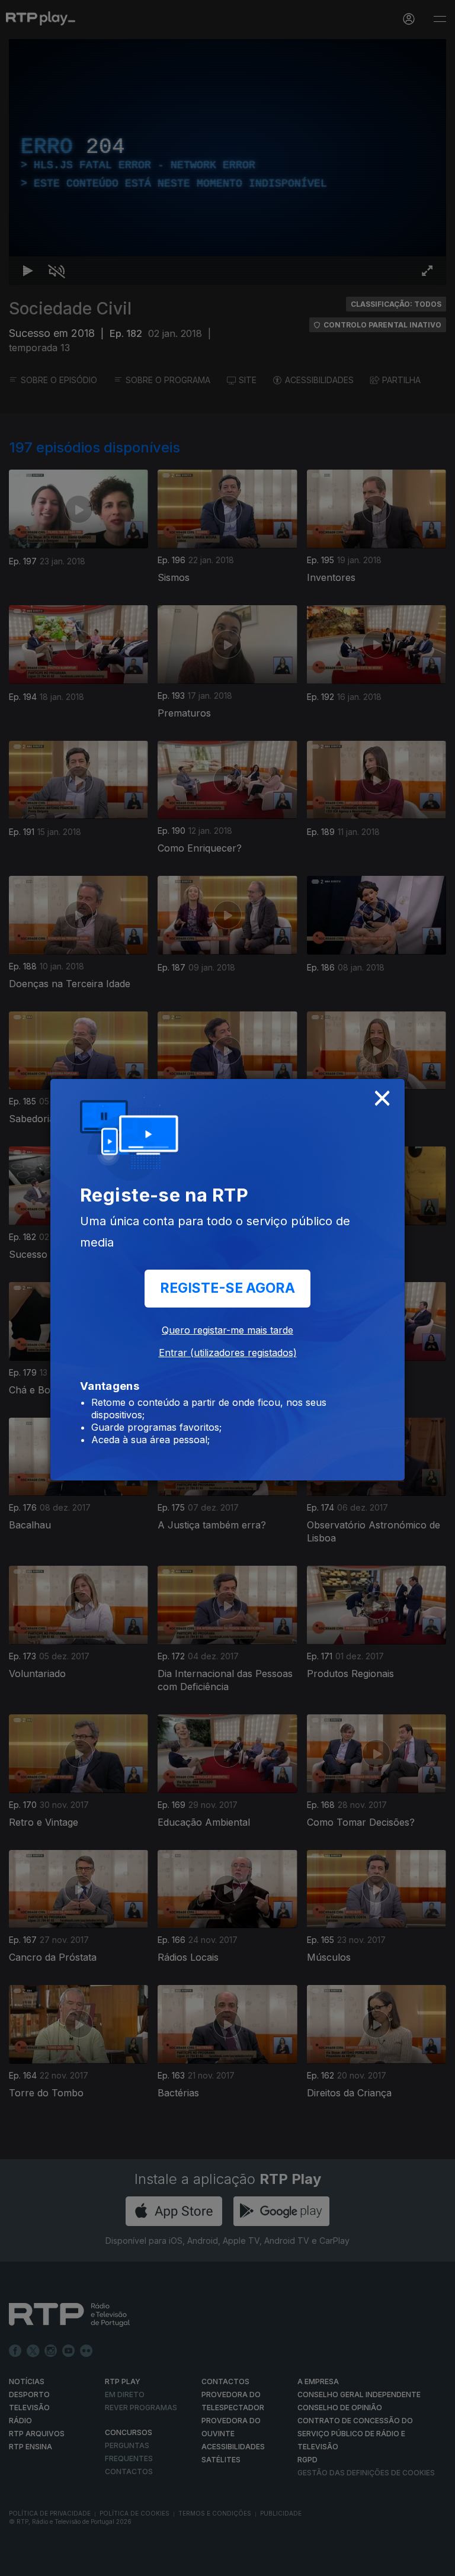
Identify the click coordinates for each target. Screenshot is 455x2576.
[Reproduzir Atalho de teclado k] (19, 2562)
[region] (227, 1288)
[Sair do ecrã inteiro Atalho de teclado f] (436, 2562)
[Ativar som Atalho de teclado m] (47, 2562)
